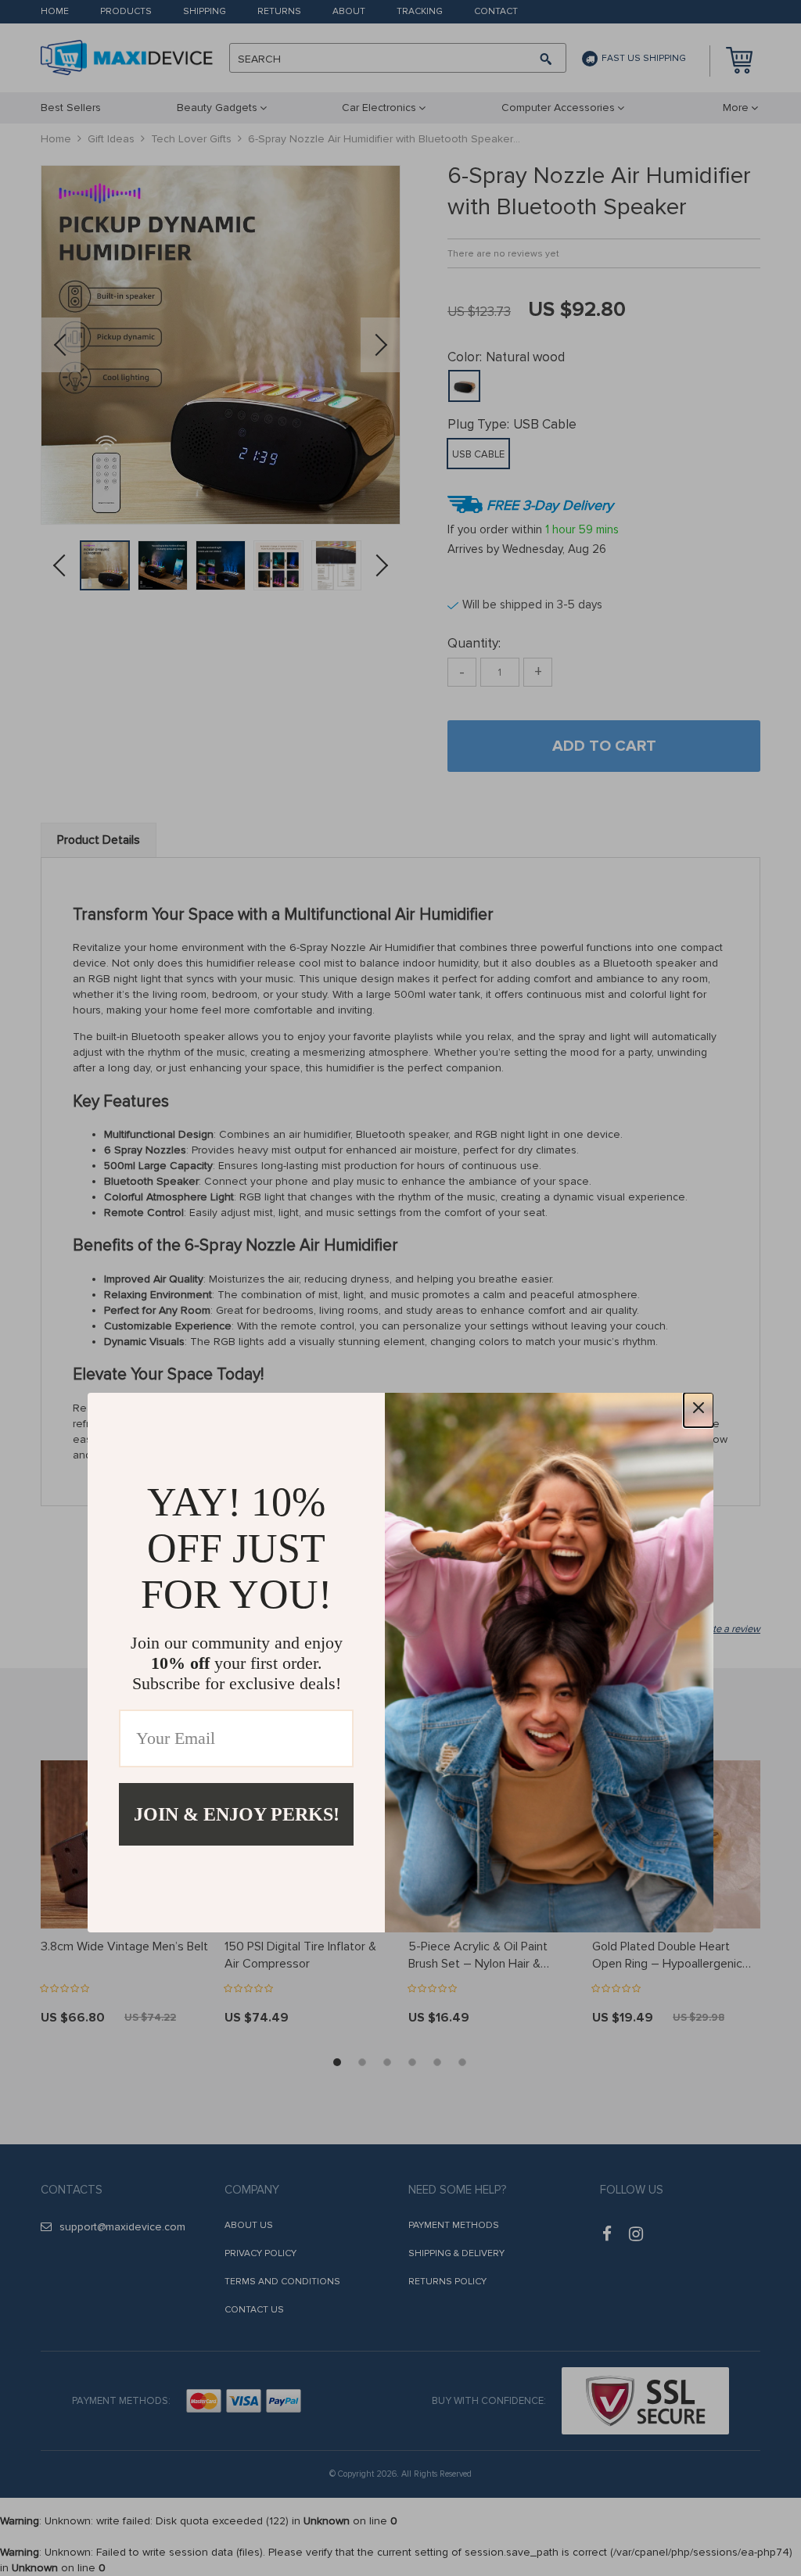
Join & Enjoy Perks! (237, 1814)
